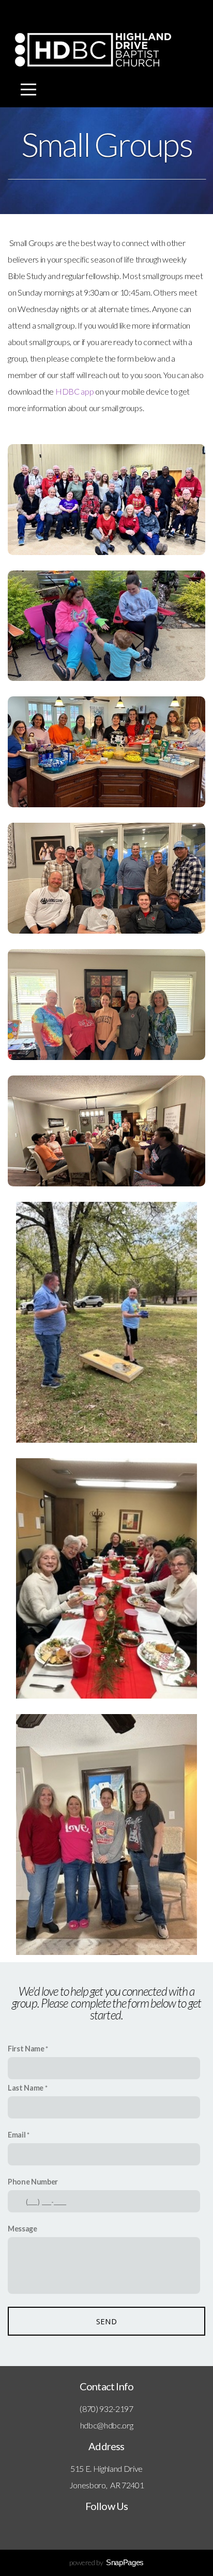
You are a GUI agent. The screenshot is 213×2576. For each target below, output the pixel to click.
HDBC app (75, 391)
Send (106, 2321)
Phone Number (33, 2182)
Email (17, 2135)
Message (22, 2229)
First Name (26, 2049)
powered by (106, 2562)
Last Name (26, 2088)
